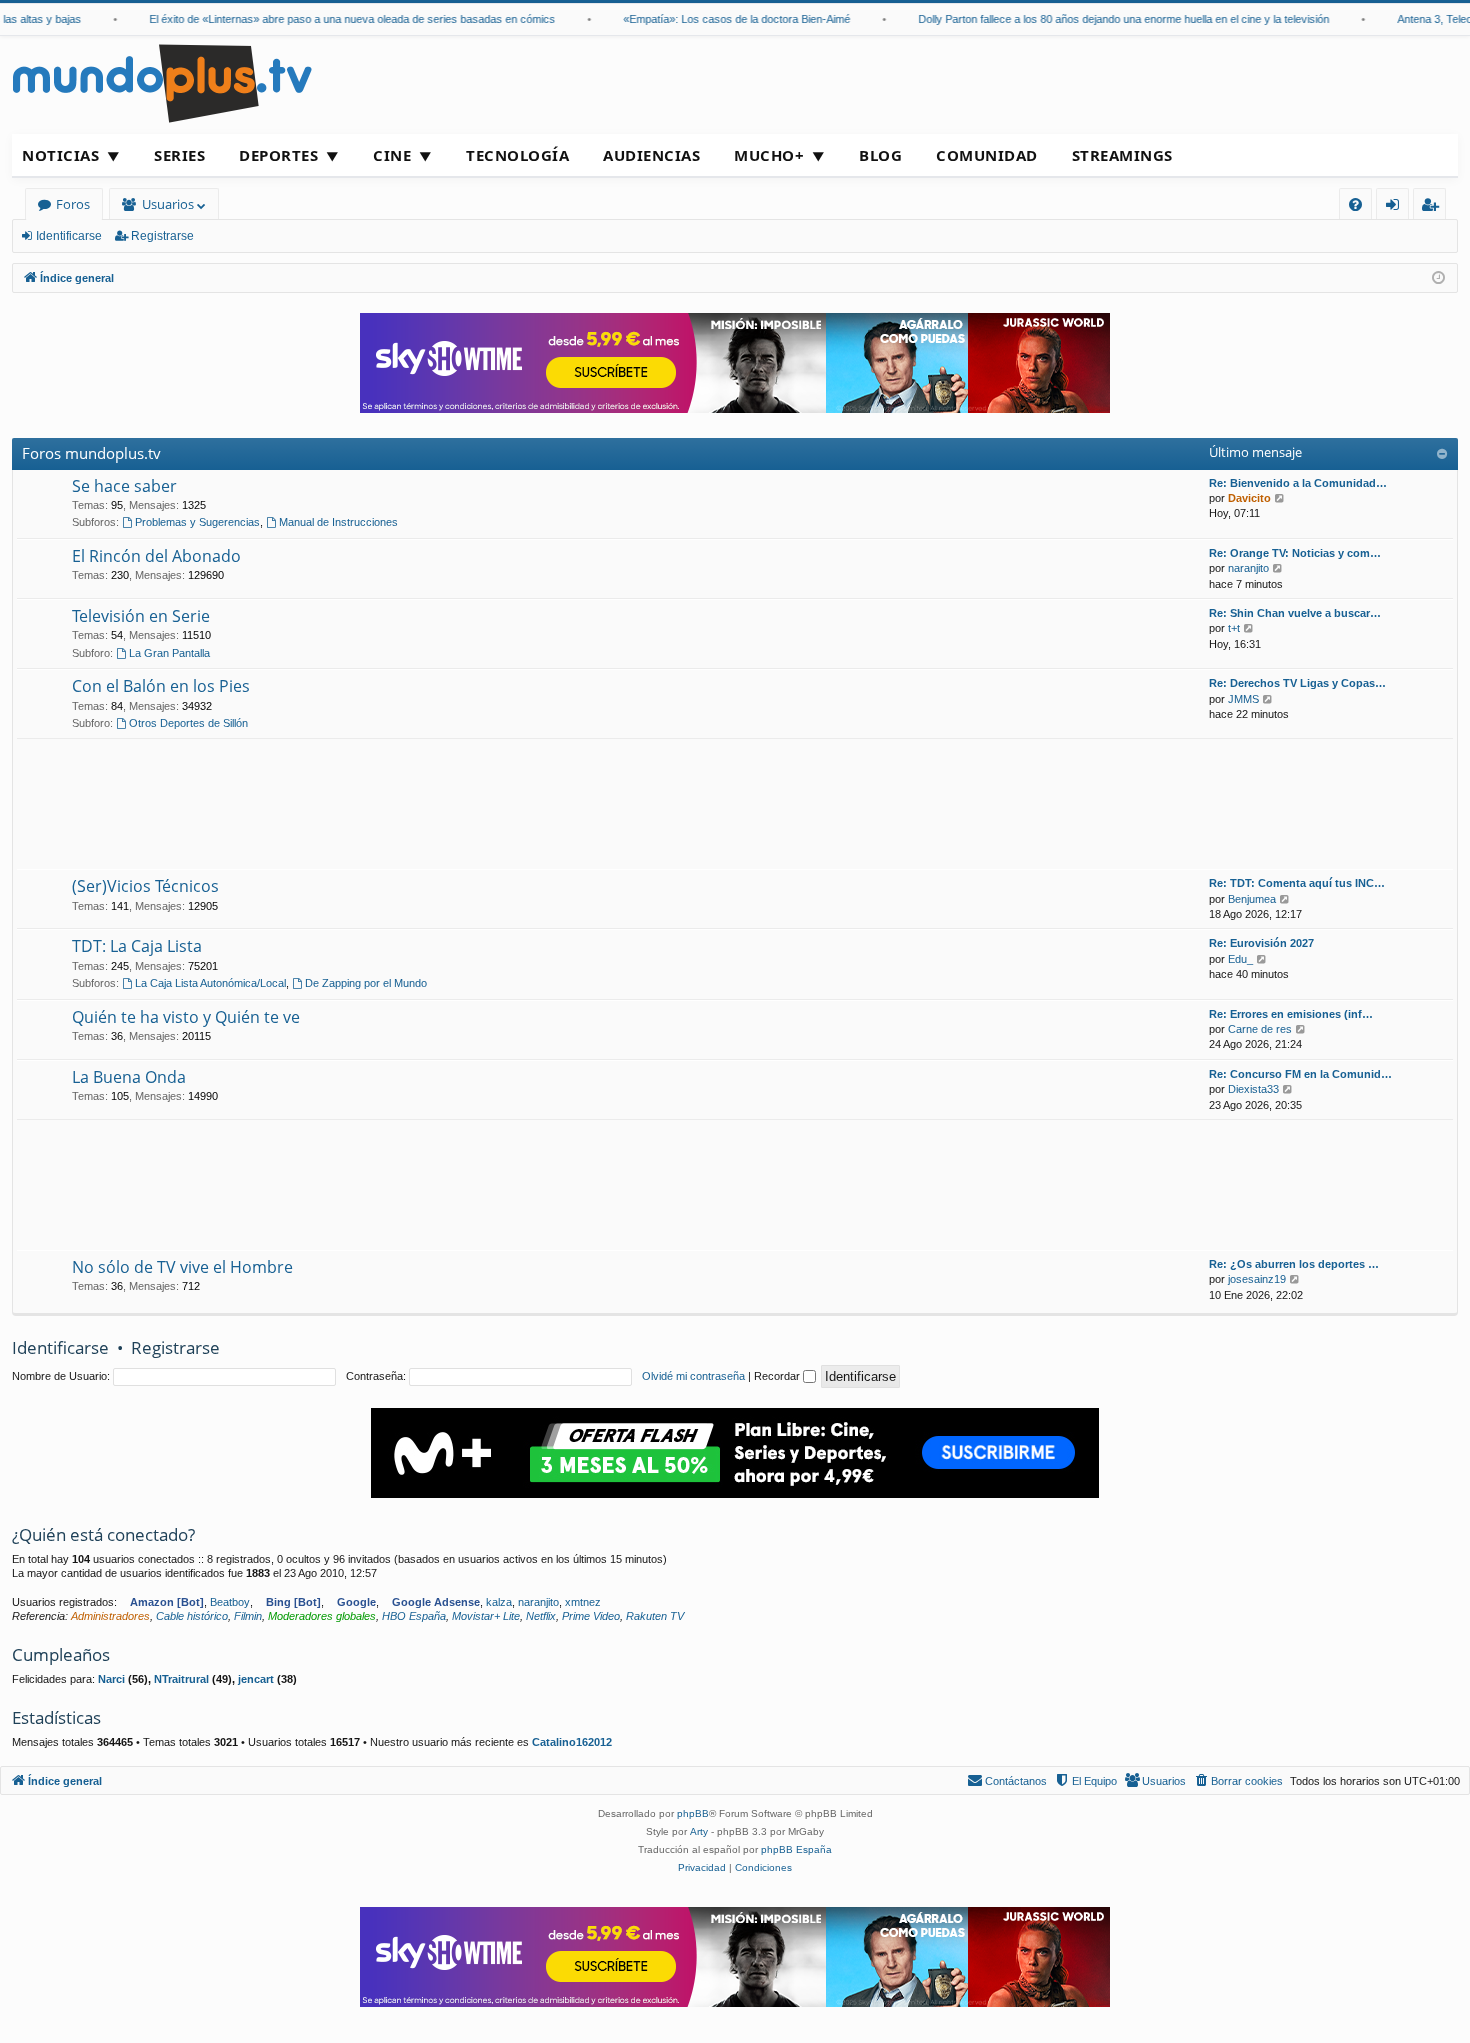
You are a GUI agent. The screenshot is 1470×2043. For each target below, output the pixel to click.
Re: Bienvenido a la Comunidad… (1298, 483)
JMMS (1243, 699)
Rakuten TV (655, 1616)
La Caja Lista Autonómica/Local (210, 983)
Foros (73, 204)
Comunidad (987, 155)
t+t (1234, 628)
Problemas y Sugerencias (197, 522)
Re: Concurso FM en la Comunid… (1300, 1074)
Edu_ (1240, 959)
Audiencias (651, 155)
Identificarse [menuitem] (1396, 207)
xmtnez (583, 1602)
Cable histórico (192, 1616)
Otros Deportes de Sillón (188, 723)
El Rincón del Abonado (156, 556)
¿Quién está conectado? (103, 1534)
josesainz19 (1257, 1279)
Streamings (1122, 155)
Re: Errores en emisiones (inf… (1291, 1014)
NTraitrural (181, 1679)
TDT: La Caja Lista (137, 946)
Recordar (778, 1376)
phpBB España (796, 1849)
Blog (880, 155)
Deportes (278, 155)
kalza (499, 1602)
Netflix (541, 1616)
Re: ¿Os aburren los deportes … (1294, 1264)
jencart (256, 1679)
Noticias (60, 155)
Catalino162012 (572, 1742)
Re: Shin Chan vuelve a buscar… (1295, 613)
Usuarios (168, 204)
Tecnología (517, 155)
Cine (392, 155)
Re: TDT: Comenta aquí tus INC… (1297, 883)
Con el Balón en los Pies (161, 686)
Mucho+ (769, 155)
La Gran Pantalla (169, 653)
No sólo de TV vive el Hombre (182, 1267)
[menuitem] (1355, 204)
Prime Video (591, 1616)
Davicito (1249, 498)
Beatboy (230, 1602)
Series (179, 155)
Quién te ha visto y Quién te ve (186, 1017)
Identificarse (69, 236)
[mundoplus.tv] (162, 82)
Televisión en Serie (141, 616)
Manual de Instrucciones (338, 522)
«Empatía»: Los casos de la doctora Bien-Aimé (716, 19)
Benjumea (1252, 899)
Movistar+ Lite (486, 1616)
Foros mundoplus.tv (91, 453)
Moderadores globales (322, 1616)
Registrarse (162, 236)
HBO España (414, 1616)
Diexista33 (1253, 1089)
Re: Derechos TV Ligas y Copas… (1297, 683)
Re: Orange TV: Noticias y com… (1295, 553)
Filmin (248, 1616)
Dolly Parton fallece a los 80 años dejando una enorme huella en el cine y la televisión (1103, 19)
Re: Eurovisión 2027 (1261, 943)
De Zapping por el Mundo (366, 983)
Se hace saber (124, 486)
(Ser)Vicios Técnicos (145, 886)
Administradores (110, 1616)
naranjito (1248, 568)
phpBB (693, 1813)
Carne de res (1260, 1029)
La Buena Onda (129, 1077)
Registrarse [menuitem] (1434, 207)
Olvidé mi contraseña (693, 1376)
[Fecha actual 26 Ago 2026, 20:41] (1438, 278)
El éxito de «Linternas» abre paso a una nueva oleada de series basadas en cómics (332, 19)
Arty (699, 1831)
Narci (111, 1679)
